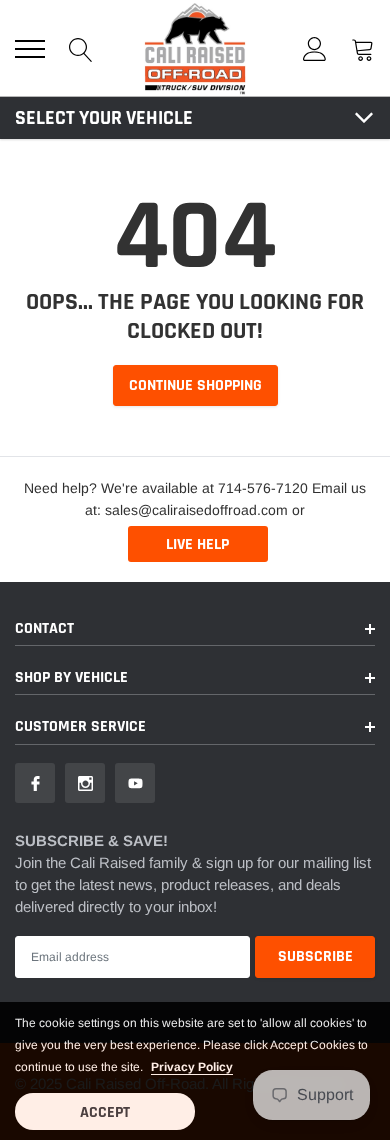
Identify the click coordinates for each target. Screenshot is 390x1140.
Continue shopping (195, 385)
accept (105, 1112)
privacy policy (192, 1067)
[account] (315, 48)
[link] (35, 783)
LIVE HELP (197, 544)
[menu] (30, 49)
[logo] (195, 48)
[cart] (363, 48)
